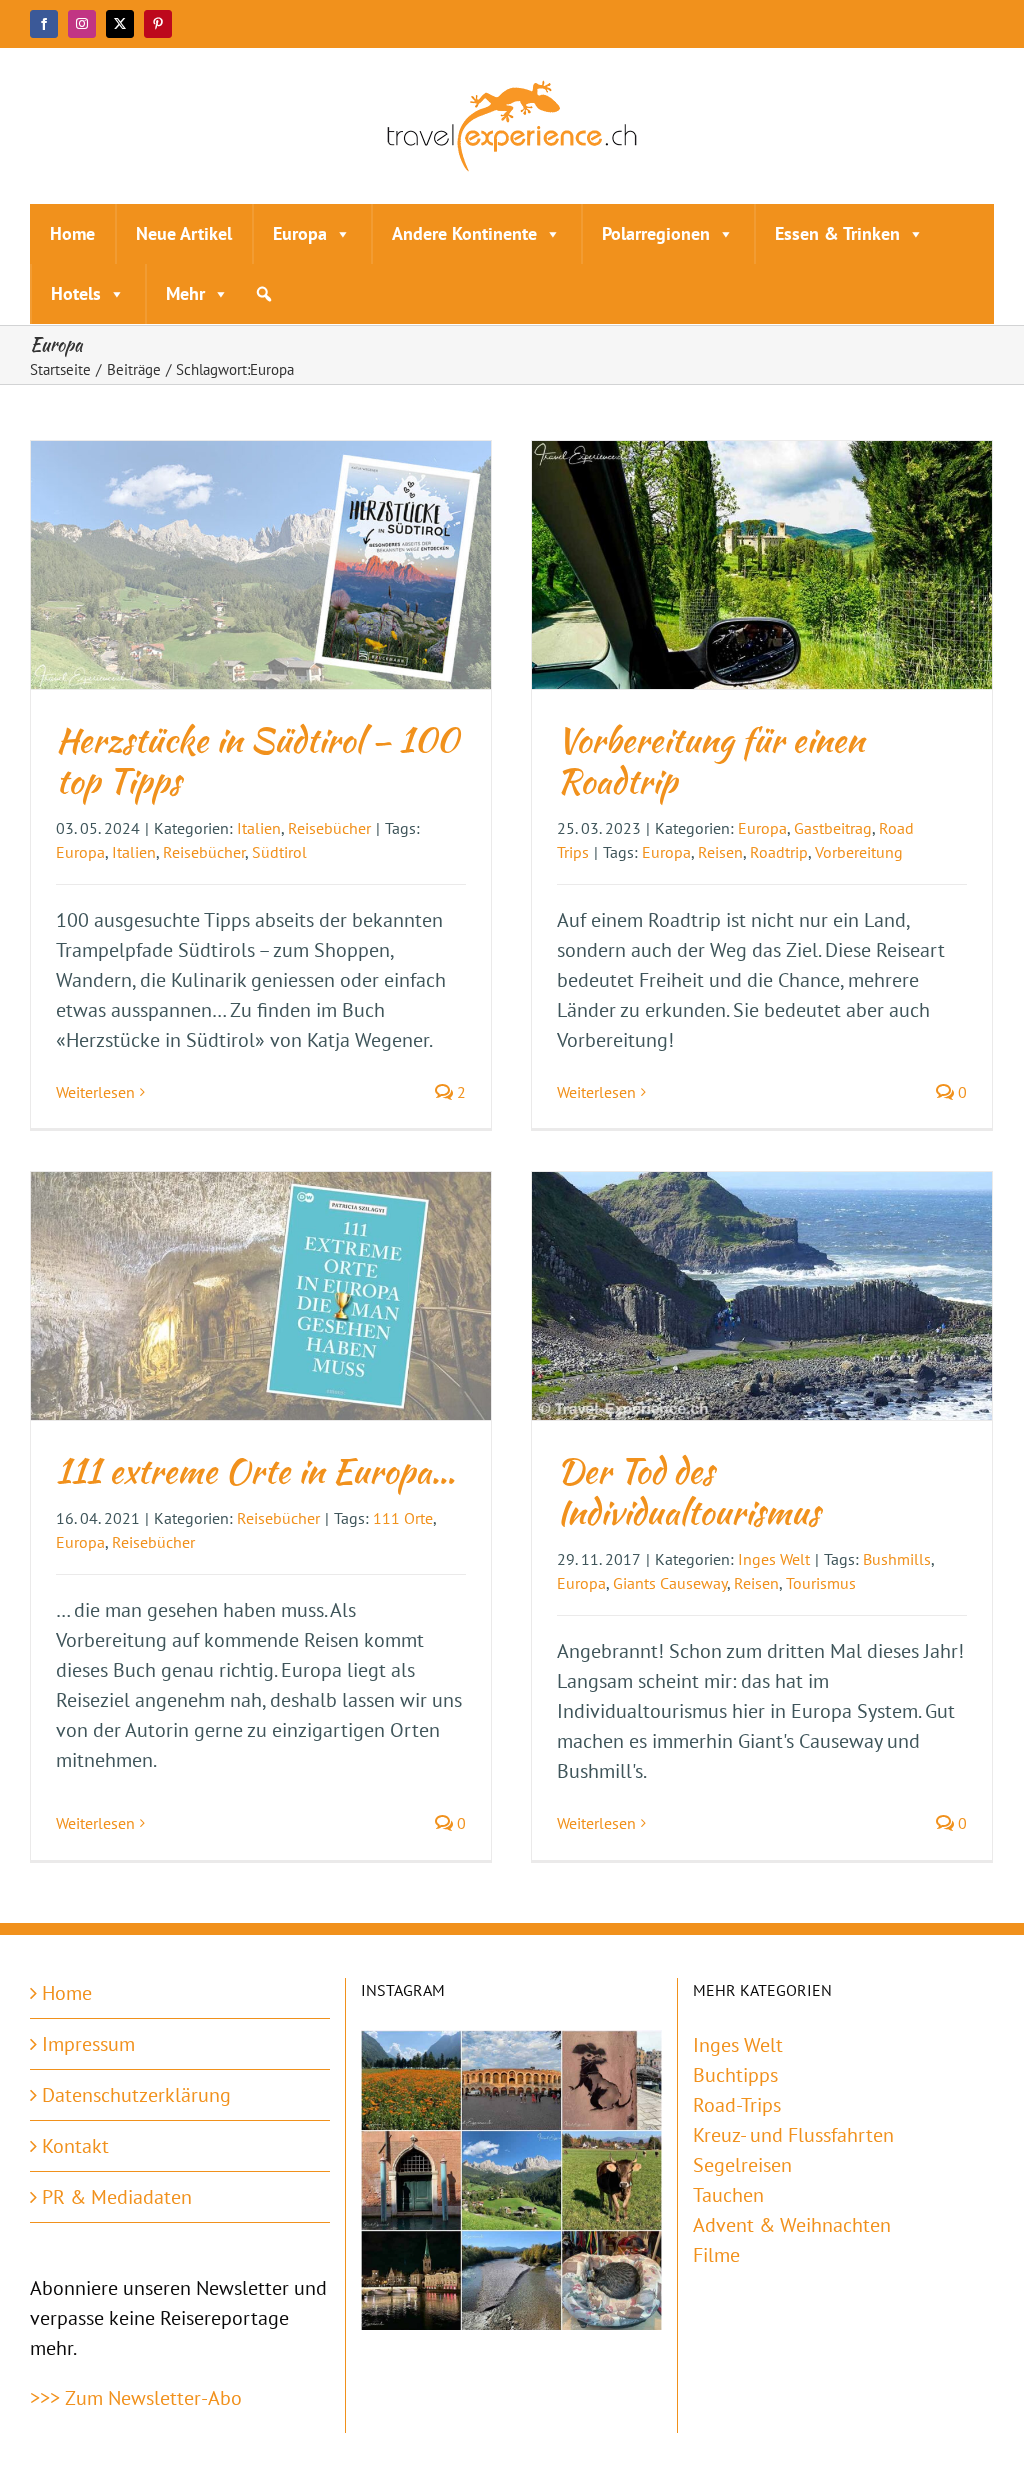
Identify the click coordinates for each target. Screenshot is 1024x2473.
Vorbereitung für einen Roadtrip (710, 760)
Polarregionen (656, 233)
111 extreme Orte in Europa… (255, 1470)
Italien (259, 828)
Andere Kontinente (464, 233)
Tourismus (821, 1583)
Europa (300, 233)
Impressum (88, 2044)
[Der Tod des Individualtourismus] (762, 1296)
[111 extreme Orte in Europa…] (261, 1296)
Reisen (720, 852)
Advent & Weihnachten (792, 2225)
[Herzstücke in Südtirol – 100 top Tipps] (261, 565)
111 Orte (403, 1518)
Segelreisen (742, 2165)
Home (72, 233)
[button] (264, 294)
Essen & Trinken (837, 233)
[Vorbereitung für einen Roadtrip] (762, 565)
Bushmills (897, 1559)
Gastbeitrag (833, 828)
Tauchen (728, 2195)
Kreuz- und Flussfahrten (793, 2135)
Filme (716, 2255)
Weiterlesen (95, 1092)
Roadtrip (779, 852)
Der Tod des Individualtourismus (688, 1491)
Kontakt (75, 2146)
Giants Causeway (670, 1583)
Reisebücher (329, 828)
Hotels (76, 293)
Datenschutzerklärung (136, 2095)
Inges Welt (774, 1559)
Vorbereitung (859, 852)
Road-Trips (737, 2105)
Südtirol (279, 852)
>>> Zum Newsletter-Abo (136, 2398)
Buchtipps (735, 2075)
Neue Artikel (184, 233)
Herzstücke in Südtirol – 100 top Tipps (257, 760)
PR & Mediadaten (117, 2197)
